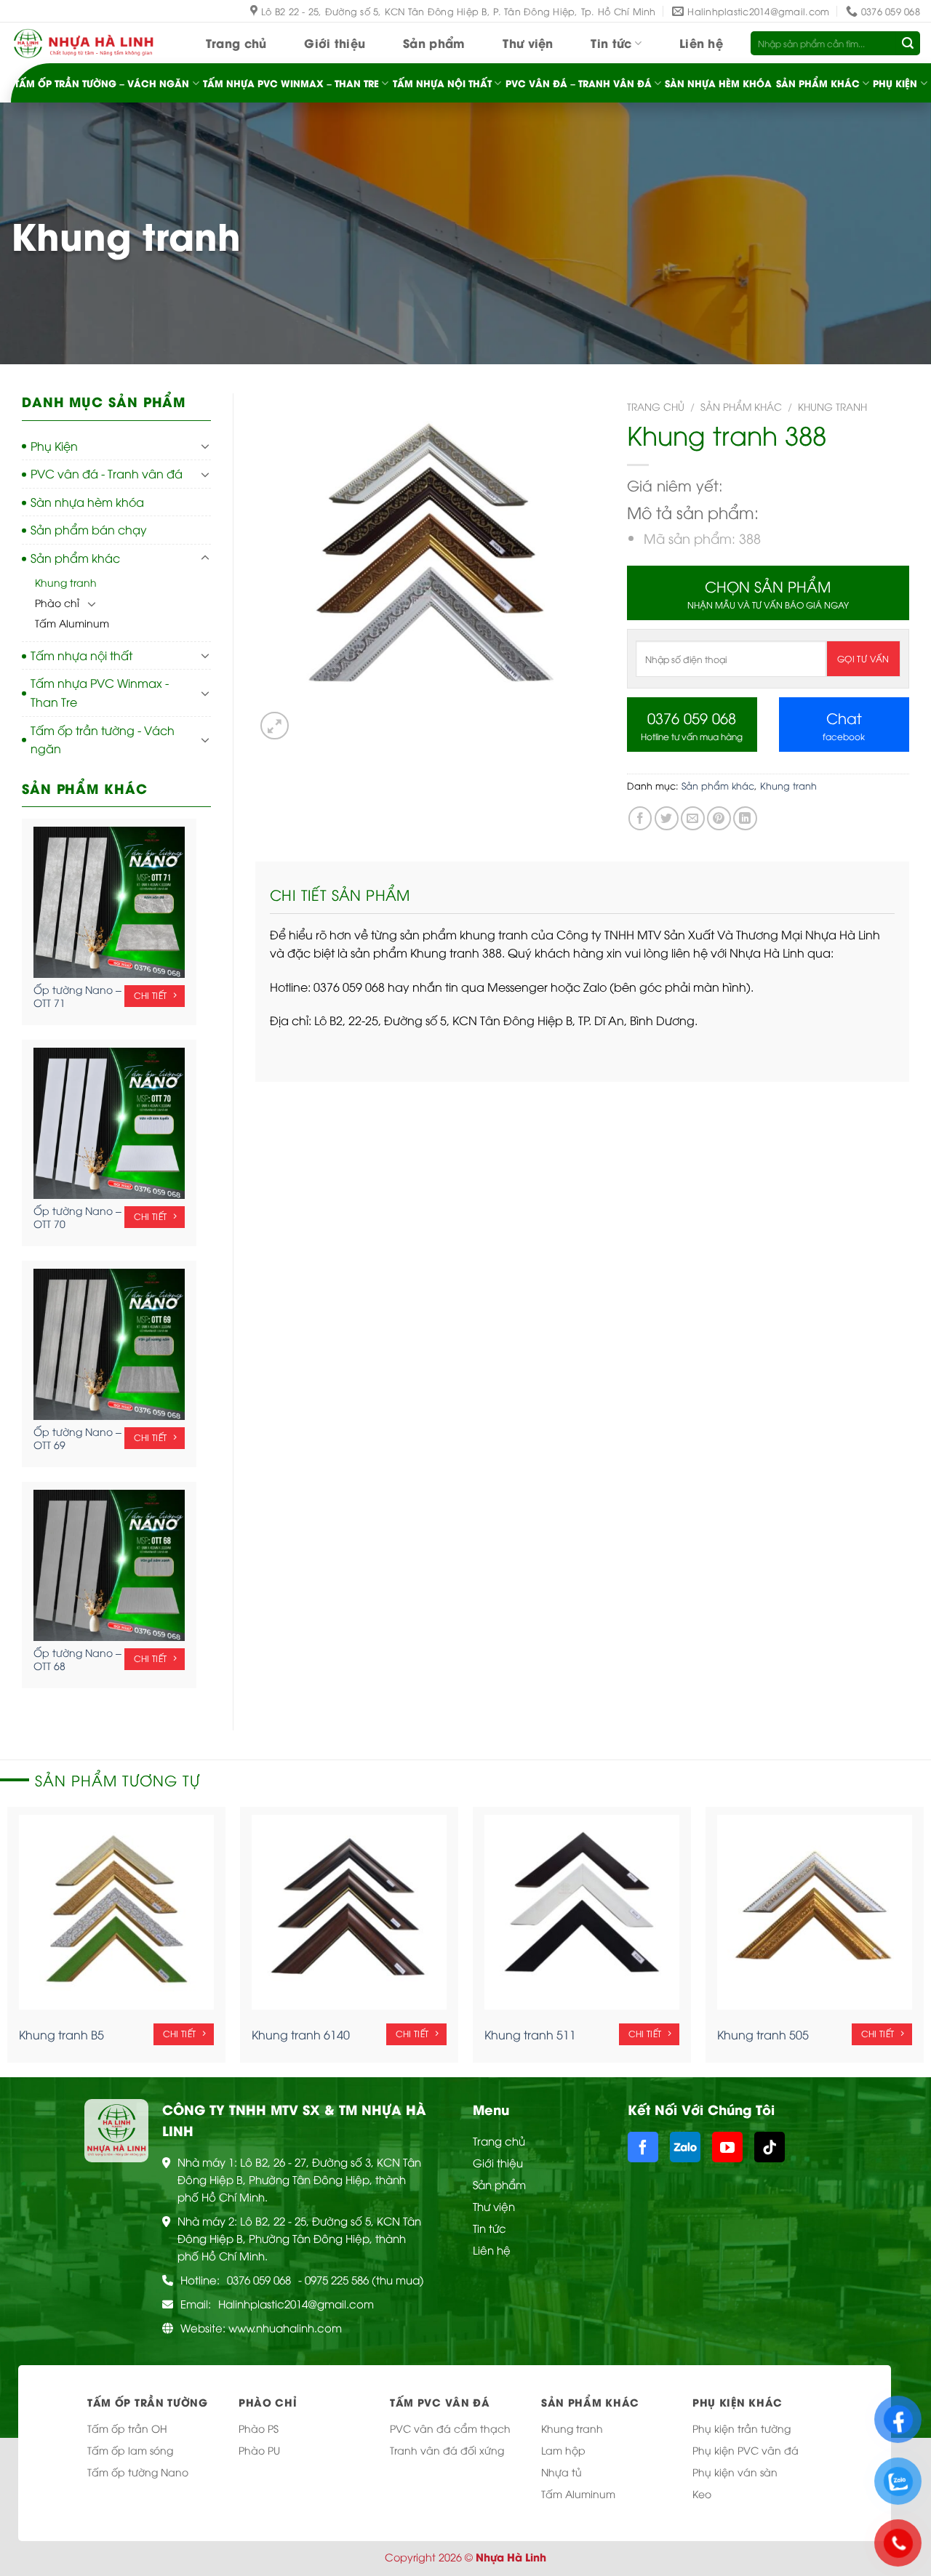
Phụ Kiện (895, 83)
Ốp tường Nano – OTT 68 (77, 1659)
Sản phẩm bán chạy (89, 529)
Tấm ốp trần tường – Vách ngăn (102, 83)
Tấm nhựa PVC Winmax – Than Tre (291, 83)
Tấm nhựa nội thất (442, 83)
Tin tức (611, 43)
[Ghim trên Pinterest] (719, 818)
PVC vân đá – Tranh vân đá (579, 83)
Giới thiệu (335, 43)
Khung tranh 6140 (301, 2035)
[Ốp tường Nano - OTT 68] (109, 1565)
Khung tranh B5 (61, 2035)
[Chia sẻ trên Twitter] (667, 818)
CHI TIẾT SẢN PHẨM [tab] (340, 894)
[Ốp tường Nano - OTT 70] (109, 1123)
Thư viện (528, 43)
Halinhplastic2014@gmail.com (296, 2303)
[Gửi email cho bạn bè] (693, 818)
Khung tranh (66, 582)
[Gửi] (908, 44)
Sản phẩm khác (818, 83)
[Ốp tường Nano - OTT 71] (109, 902)
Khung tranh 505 (763, 2035)
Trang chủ (236, 43)
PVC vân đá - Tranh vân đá (107, 473)
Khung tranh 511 (530, 2035)
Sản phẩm (434, 43)
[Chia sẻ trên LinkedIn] (745, 818)
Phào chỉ (57, 602)
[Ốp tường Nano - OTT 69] (109, 1344)
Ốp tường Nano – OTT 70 (77, 1217)
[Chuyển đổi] (205, 446)
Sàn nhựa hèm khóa (718, 83)
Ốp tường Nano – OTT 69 (77, 1438)
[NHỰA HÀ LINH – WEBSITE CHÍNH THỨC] (84, 43)
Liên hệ (701, 43)
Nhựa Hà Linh (511, 2557)
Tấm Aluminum (72, 623)
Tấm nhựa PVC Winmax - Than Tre (100, 692)
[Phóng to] (275, 726)
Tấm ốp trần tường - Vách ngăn (103, 739)
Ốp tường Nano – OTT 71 (77, 996)
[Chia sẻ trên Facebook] (640, 818)
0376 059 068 (259, 2279)
